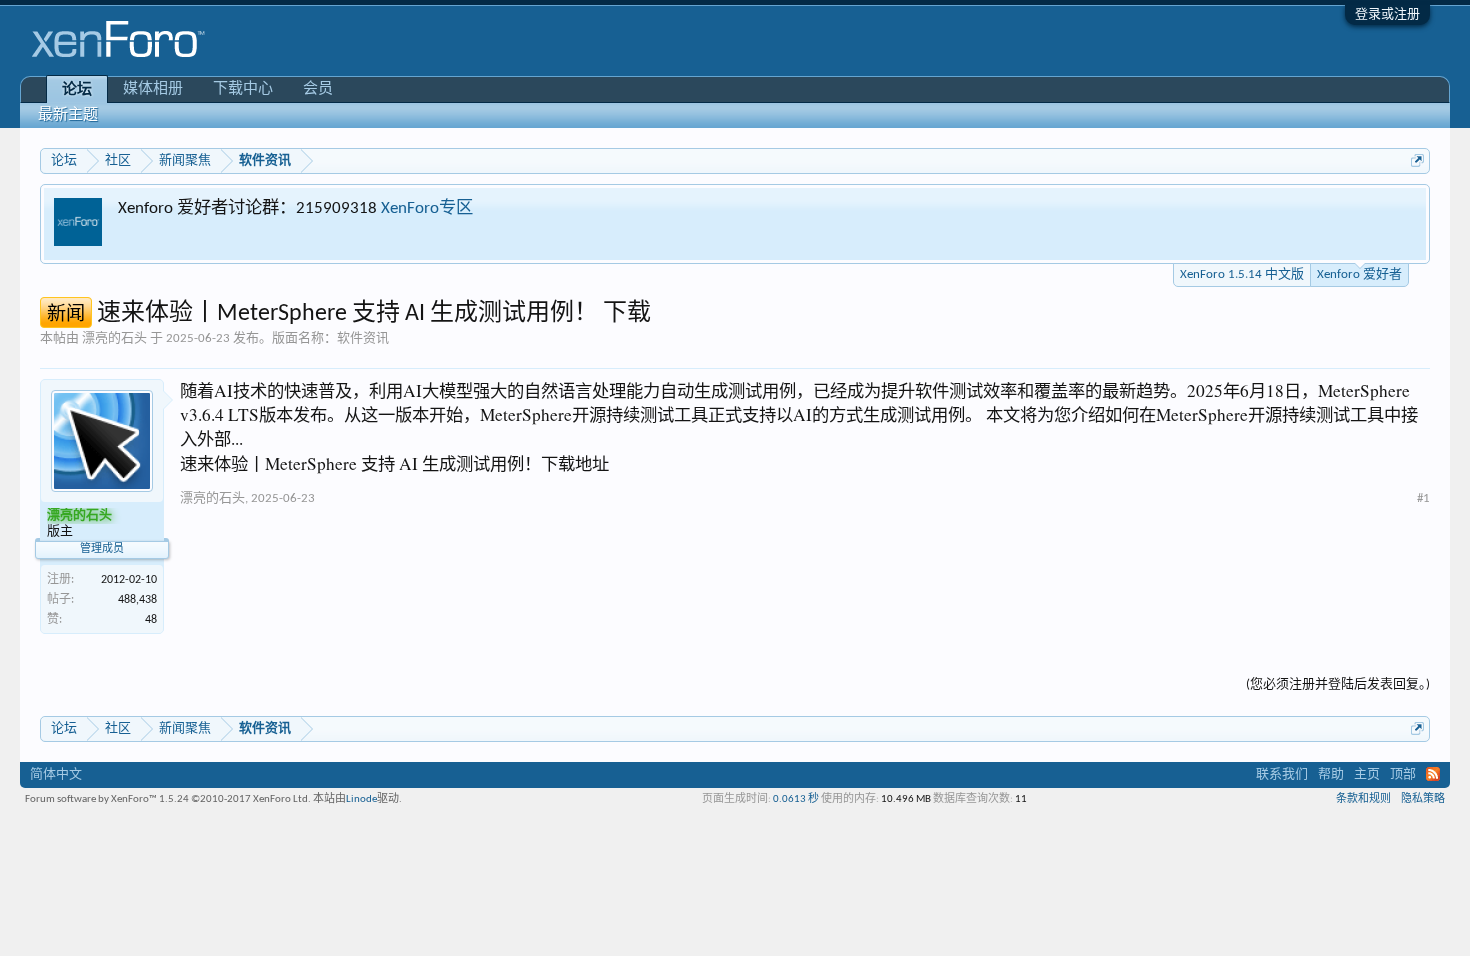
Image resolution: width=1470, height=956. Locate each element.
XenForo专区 (427, 208)
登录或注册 (1387, 14)
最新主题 (68, 115)
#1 (1423, 498)
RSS (1433, 774)
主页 (1367, 774)
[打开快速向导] (1417, 160)
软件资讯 (363, 338)
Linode (361, 799)
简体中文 (56, 774)
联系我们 (1282, 774)
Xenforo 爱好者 (1359, 274)
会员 (318, 89)
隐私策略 (1423, 799)
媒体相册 (153, 89)
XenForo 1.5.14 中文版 (1242, 274)
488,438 (137, 600)
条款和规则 (1363, 799)
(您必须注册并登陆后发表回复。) (1338, 684)
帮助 (1331, 774)
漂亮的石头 (114, 338)
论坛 (77, 90)
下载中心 (243, 89)
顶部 (1403, 774)
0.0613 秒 (796, 799)
